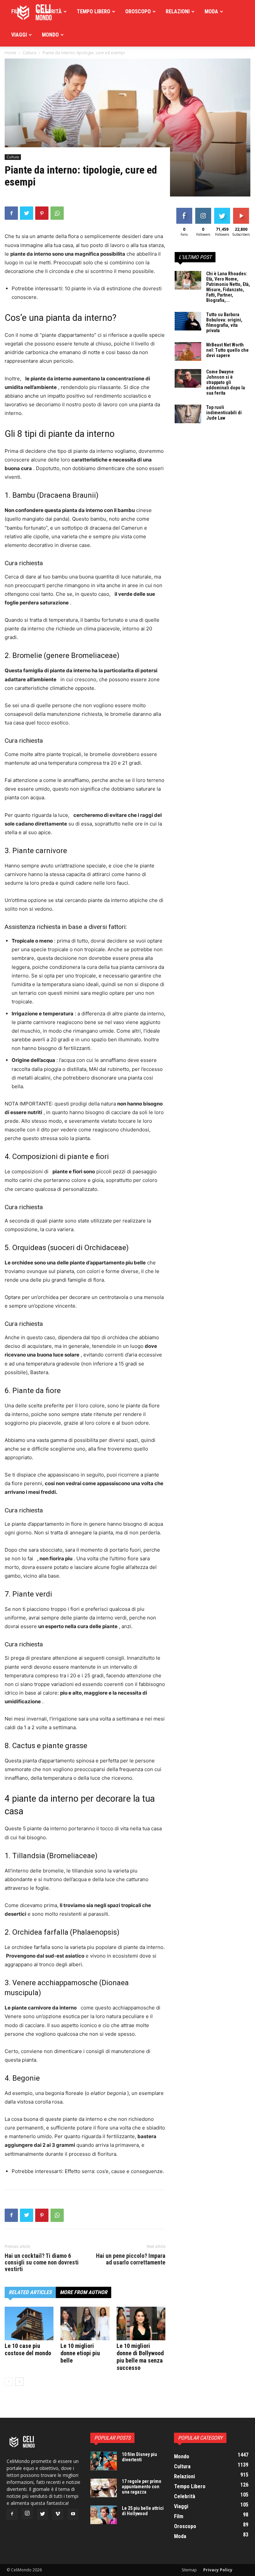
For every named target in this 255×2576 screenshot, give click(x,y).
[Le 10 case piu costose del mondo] (29, 2323)
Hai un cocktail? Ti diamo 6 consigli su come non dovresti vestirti (42, 2262)
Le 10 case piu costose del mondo (28, 2349)
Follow (203, 209)
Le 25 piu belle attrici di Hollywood (143, 2511)
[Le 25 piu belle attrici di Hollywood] (104, 2515)
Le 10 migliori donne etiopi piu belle (80, 2353)
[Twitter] (27, 213)
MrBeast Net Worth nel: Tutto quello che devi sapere (227, 350)
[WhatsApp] (57, 213)
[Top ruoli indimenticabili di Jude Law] (188, 414)
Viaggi (19, 35)
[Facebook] (11, 213)
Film (17, 11)
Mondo (50, 35)
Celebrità (49, 11)
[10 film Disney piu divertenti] (104, 2461)
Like (184, 209)
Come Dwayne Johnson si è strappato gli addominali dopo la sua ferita (226, 382)
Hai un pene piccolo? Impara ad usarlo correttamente (131, 2259)
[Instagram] (27, 2513)
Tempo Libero (93, 11)
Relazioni (178, 11)
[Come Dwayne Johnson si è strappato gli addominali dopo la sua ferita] (188, 378)
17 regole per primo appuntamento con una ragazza (142, 2487)
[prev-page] (9, 2382)
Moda (211, 11)
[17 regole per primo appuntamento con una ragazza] (104, 2488)
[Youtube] (73, 2514)
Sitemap (189, 2570)
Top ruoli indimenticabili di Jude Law (224, 413)
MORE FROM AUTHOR (84, 2292)
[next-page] (19, 2382)
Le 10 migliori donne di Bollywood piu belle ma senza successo (140, 2357)
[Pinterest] (42, 213)
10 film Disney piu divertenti (139, 2457)
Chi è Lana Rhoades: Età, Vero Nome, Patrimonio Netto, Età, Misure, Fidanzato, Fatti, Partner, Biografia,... (228, 287)
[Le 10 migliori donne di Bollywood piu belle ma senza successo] (141, 2323)
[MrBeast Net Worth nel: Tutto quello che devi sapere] (188, 351)
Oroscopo (138, 11)
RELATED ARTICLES (30, 2292)
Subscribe (242, 209)
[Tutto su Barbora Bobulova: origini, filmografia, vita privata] (188, 321)
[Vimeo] (58, 2514)
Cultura (13, 157)
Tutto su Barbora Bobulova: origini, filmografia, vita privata (224, 322)
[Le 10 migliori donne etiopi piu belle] (85, 2323)
